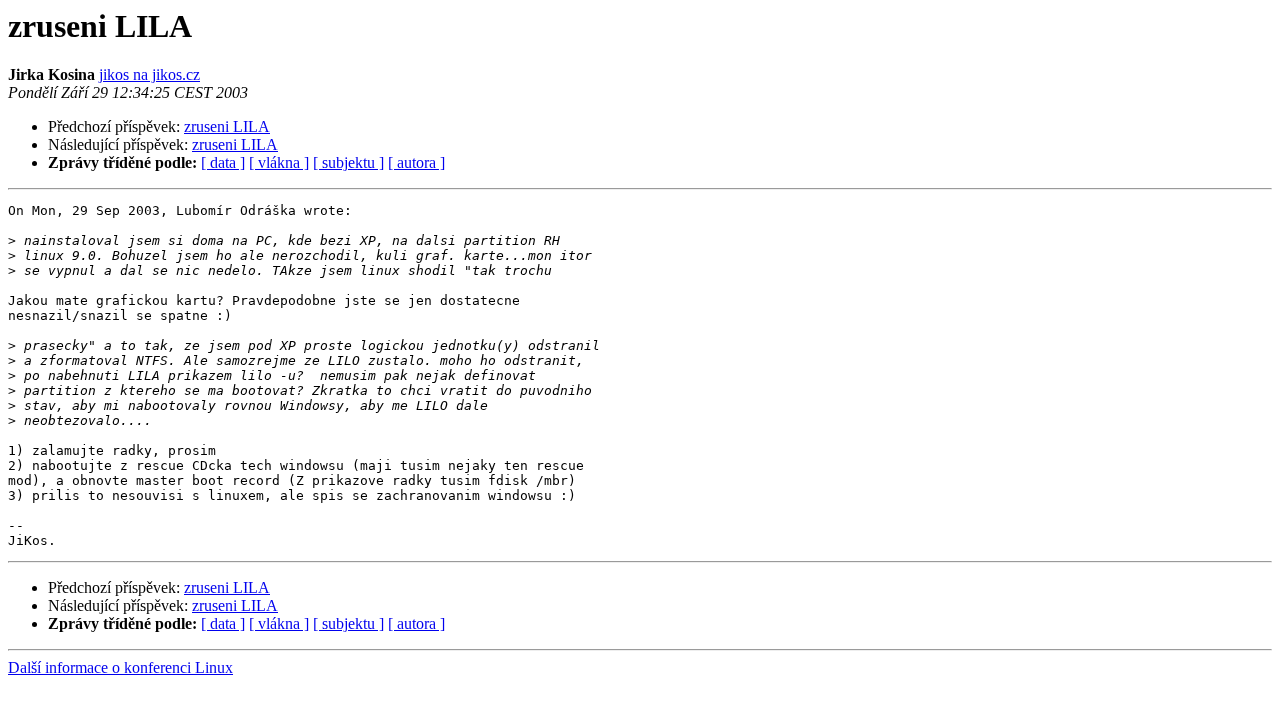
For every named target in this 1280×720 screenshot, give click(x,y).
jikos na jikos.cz (149, 74)
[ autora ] (416, 162)
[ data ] (223, 162)
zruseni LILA (227, 126)
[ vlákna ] (279, 162)
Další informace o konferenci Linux (120, 667)
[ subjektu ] (348, 162)
